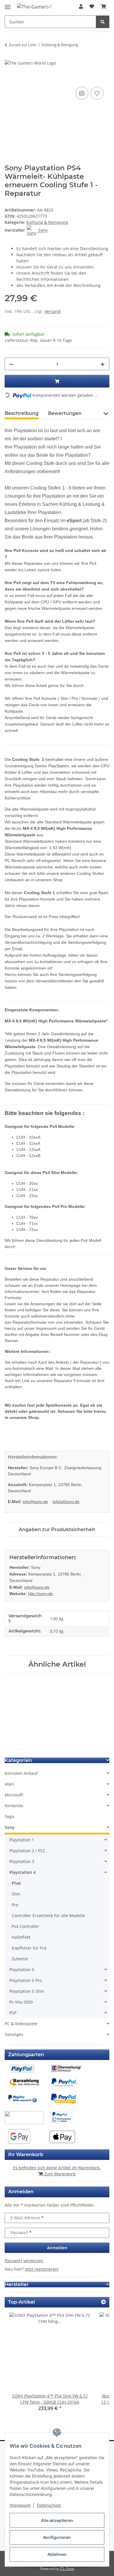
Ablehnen (57, 2554)
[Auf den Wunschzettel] (97, 93)
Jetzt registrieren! (42, 2269)
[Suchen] (103, 22)
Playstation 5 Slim (27, 1991)
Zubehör (20, 1959)
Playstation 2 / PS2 (27, 1851)
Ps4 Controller (25, 1926)
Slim (16, 1894)
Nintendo (14, 1806)
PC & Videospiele (21, 2024)
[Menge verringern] (11, 364)
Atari (9, 1784)
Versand (52, 311)
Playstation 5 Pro (26, 1980)
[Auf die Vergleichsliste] (82, 93)
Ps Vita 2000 (21, 2002)
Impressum (20, 2505)
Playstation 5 (22, 1970)
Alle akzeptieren (57, 2520)
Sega (9, 1816)
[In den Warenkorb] (9, 79)
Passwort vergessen (24, 2261)
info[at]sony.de (66, 1502)
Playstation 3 (22, 1861)
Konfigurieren (57, 2537)
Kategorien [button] (18, 1760)
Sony (10, 1827)
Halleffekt (21, 1937)
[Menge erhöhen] (103, 364)
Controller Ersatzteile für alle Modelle (48, 1915)
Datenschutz (49, 2505)
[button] (81, 6)
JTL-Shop (67, 2569)
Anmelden (57, 2248)
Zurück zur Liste (23, 45)
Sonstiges (14, 2034)
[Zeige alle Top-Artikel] (103, 2302)
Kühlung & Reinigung (47, 222)
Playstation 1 (22, 1840)
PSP (13, 2013)
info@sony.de (35, 1502)
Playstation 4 (23, 1872)
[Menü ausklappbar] (8, 5)
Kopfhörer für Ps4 (29, 1948)
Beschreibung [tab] (22, 413)
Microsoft (14, 1795)
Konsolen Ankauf (21, 1773)
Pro (15, 1905)
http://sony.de (40, 1594)
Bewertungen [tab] (65, 413)
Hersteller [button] (17, 2285)
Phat (16, 1883)
